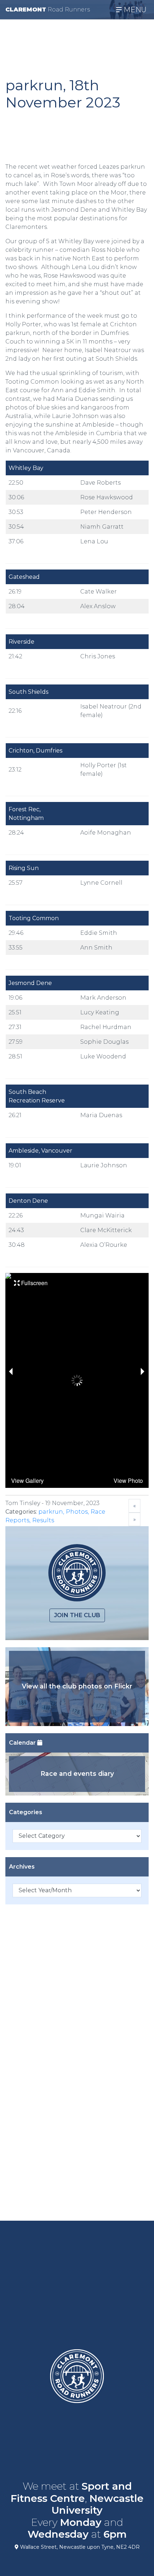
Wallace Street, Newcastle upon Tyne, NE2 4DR (79, 2547)
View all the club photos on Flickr (77, 1686)
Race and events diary (77, 1774)
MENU (134, 10)
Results (43, 1520)
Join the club (77, 1615)
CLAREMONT (48, 9)
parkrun (51, 1512)
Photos (77, 1512)
